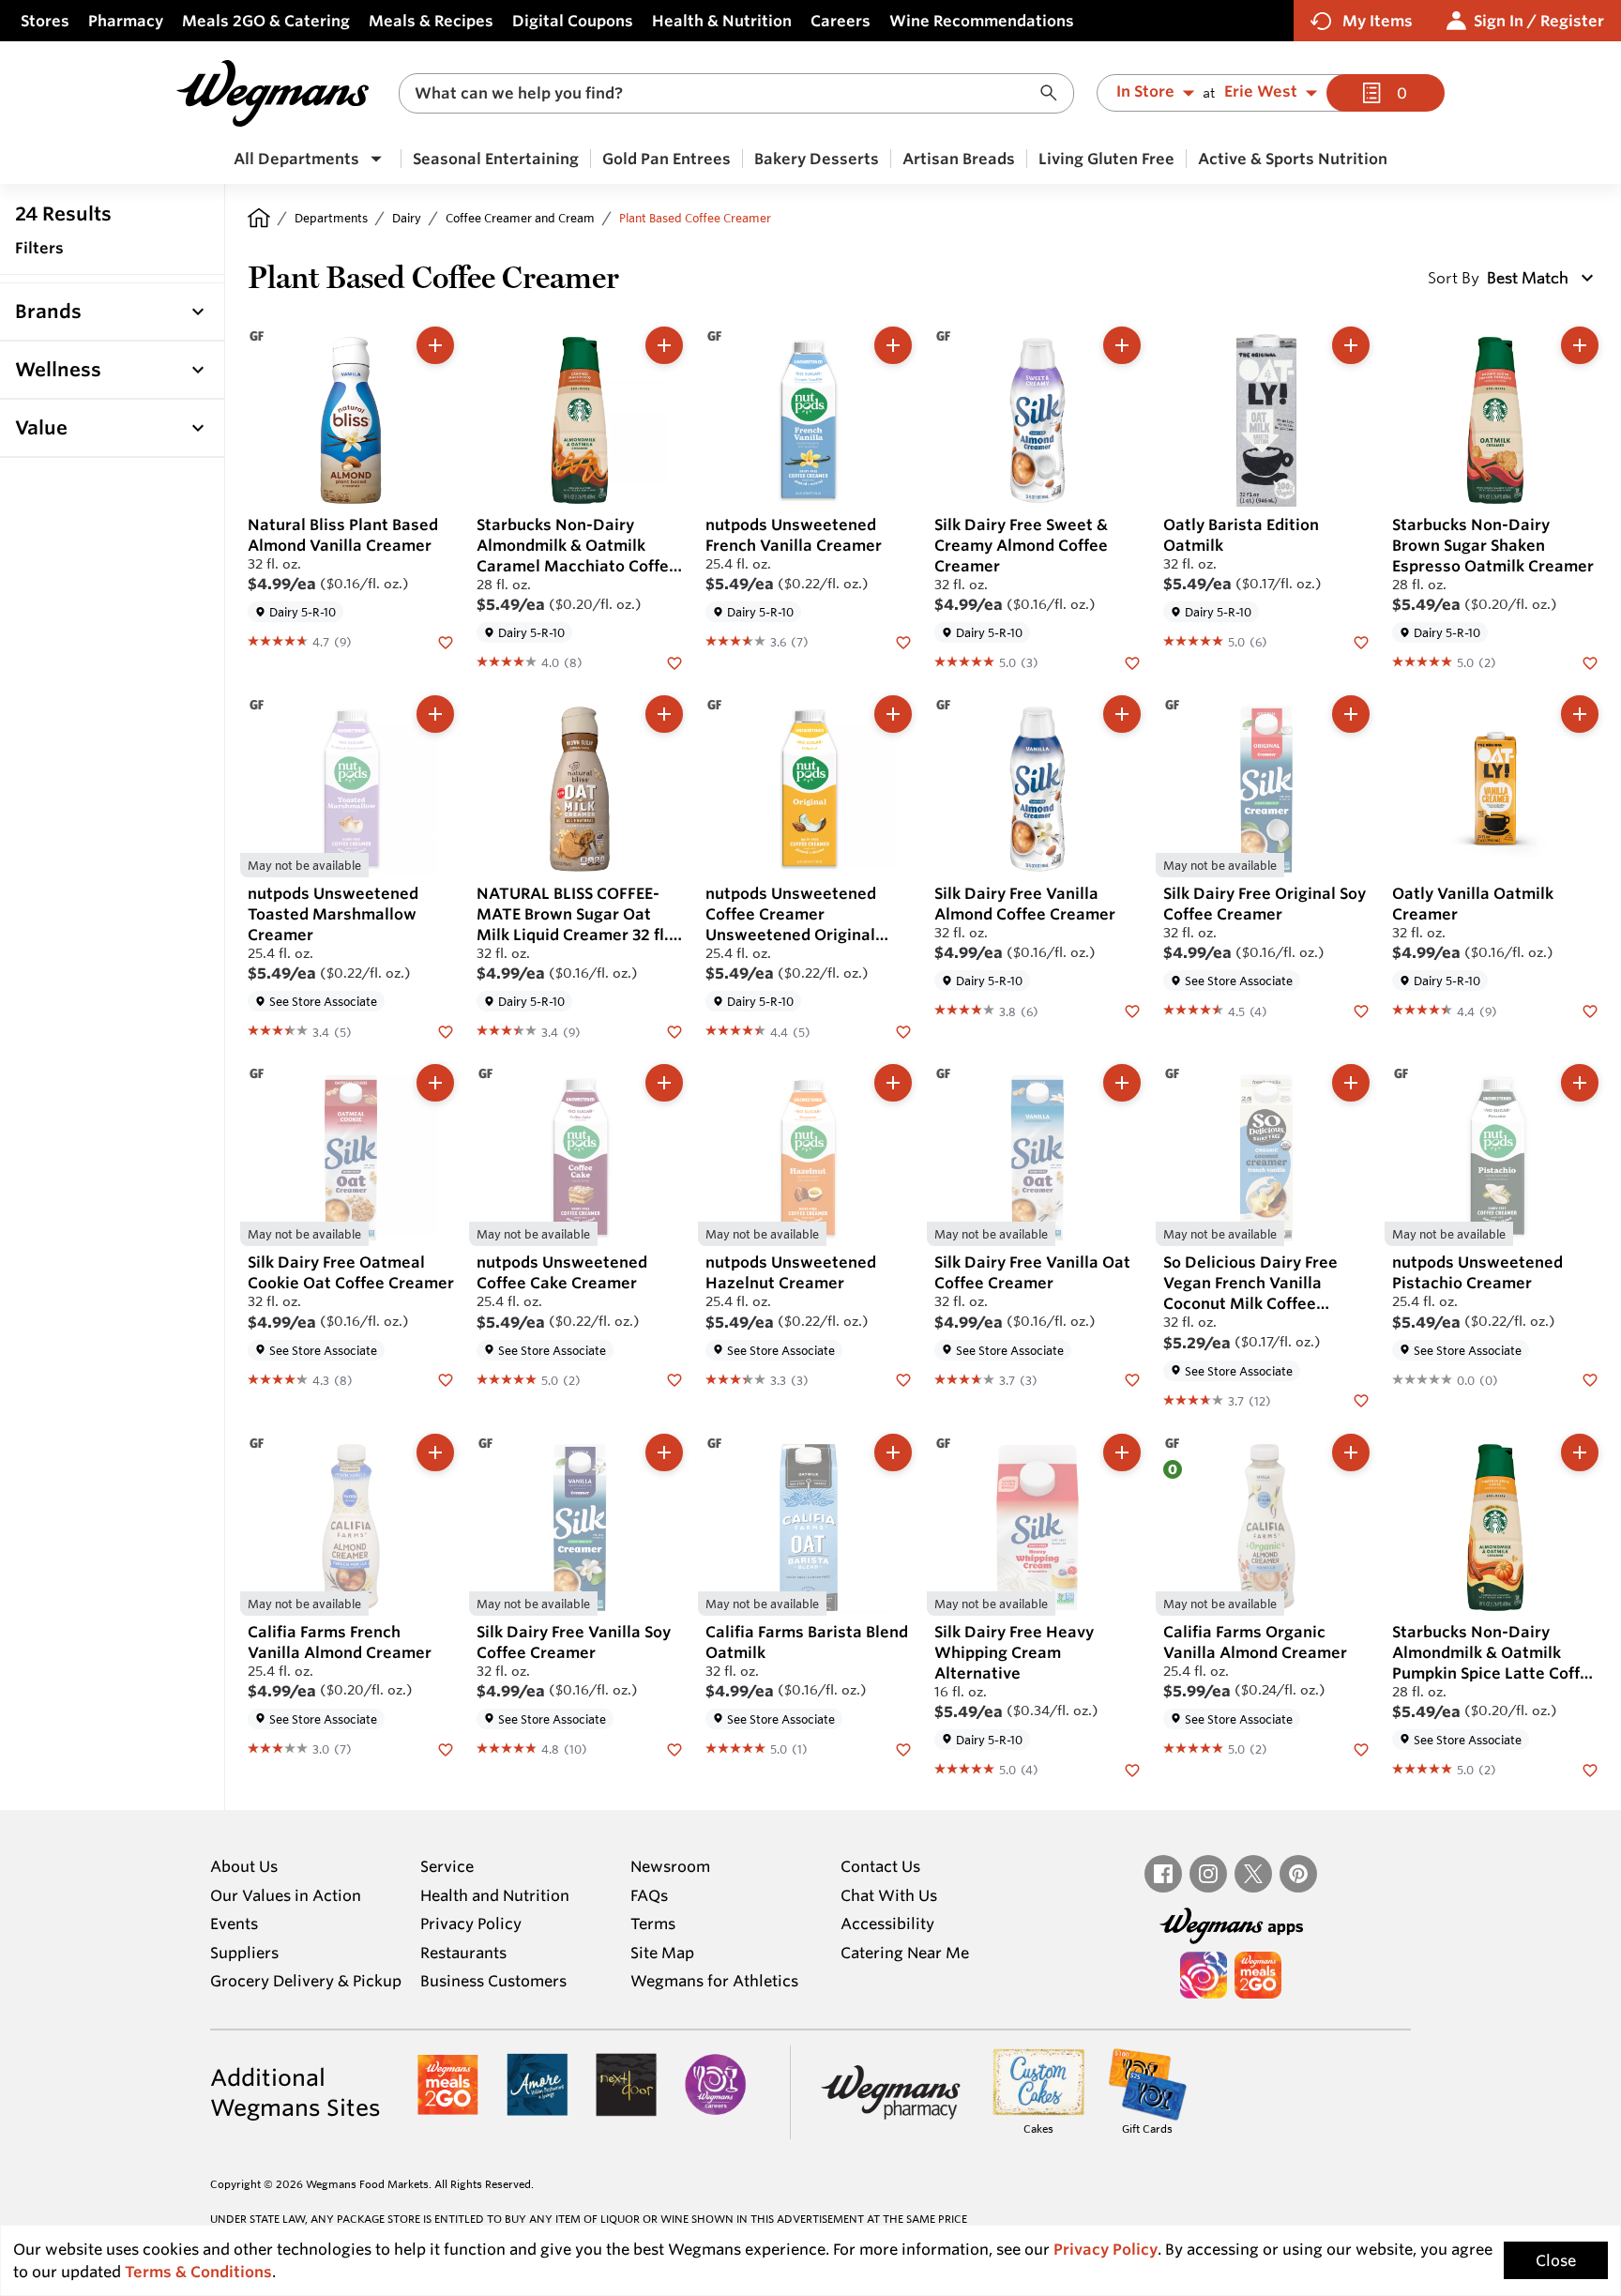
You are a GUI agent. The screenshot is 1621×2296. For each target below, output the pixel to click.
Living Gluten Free (1106, 159)
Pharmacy (126, 21)
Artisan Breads (959, 159)
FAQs (649, 1895)
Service (447, 1866)
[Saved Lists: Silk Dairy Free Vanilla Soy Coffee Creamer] (674, 1748)
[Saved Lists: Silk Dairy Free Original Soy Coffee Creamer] (1361, 1010)
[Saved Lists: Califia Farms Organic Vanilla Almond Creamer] (1361, 1748)
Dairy (407, 218)
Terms (653, 1923)
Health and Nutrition (495, 1895)
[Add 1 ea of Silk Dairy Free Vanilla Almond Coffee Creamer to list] (1122, 714)
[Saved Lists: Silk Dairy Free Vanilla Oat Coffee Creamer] (1132, 1379)
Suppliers (244, 1953)
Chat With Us (889, 1895)
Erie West (1261, 92)
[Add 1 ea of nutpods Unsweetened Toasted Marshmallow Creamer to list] (435, 714)
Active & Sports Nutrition (1293, 159)
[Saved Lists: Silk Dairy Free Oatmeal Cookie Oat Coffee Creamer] (446, 1379)
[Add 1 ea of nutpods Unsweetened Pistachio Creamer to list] (1580, 1083)
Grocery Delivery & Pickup (306, 1981)
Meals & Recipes (431, 21)
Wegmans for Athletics (714, 1981)
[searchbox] (724, 93)
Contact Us (880, 1866)
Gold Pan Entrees (667, 159)
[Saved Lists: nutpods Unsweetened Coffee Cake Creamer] (674, 1379)
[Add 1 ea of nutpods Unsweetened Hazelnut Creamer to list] (893, 1083)
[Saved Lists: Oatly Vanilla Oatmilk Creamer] (1590, 1010)
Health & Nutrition (722, 21)
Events (234, 1923)
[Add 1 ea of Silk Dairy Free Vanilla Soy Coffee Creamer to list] (664, 1452)
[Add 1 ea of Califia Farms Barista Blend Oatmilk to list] (893, 1452)
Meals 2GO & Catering (266, 21)
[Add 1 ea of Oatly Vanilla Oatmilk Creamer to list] (1580, 714)
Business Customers (493, 1981)
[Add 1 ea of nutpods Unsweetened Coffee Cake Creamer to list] (664, 1083)
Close (1556, 2260)
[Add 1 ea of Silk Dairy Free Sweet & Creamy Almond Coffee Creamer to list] (1122, 345)
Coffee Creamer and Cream (520, 218)
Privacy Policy (471, 1923)
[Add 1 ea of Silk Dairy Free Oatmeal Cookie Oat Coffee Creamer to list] (435, 1083)
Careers (841, 21)
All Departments (296, 159)
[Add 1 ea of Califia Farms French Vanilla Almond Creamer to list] (435, 1452)
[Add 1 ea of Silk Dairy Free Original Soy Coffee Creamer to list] (1351, 714)
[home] (259, 218)
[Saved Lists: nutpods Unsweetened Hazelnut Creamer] (903, 1379)
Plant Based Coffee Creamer (695, 218)
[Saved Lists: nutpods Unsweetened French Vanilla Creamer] (903, 641)
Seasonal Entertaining (496, 159)
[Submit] (1053, 93)
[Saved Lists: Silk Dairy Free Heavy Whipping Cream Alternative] (1132, 1769)
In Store (1145, 92)
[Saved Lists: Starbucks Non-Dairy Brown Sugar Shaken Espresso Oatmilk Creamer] (1590, 661)
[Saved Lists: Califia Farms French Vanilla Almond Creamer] (446, 1748)
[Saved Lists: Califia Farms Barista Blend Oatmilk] (903, 1748)
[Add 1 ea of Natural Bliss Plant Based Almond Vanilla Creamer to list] (435, 345)
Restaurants (463, 1953)
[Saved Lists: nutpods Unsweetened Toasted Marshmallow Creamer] (446, 1030)
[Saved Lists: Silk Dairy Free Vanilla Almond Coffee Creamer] (1132, 1010)
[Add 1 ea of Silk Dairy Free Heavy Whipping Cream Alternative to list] (1122, 1452)
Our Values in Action (286, 1895)
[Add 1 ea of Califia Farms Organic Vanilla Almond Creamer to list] (1351, 1452)
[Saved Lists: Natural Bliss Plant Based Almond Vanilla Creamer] (446, 641)
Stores (45, 21)
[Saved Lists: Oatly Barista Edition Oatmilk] (1361, 641)
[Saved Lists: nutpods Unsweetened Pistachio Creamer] (1590, 1379)
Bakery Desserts (817, 159)
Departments (331, 218)
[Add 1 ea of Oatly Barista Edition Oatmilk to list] (1351, 345)
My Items (1378, 21)
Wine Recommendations (982, 21)
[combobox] (736, 93)
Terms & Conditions (198, 2272)
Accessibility (887, 1923)
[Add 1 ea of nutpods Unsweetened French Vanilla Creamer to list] (893, 345)
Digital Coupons (573, 21)
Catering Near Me (905, 1953)
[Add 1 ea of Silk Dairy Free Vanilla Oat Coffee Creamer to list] (1122, 1083)
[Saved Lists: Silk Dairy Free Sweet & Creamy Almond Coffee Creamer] (1132, 661)
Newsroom (670, 1866)
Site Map (662, 1953)
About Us (244, 1866)
